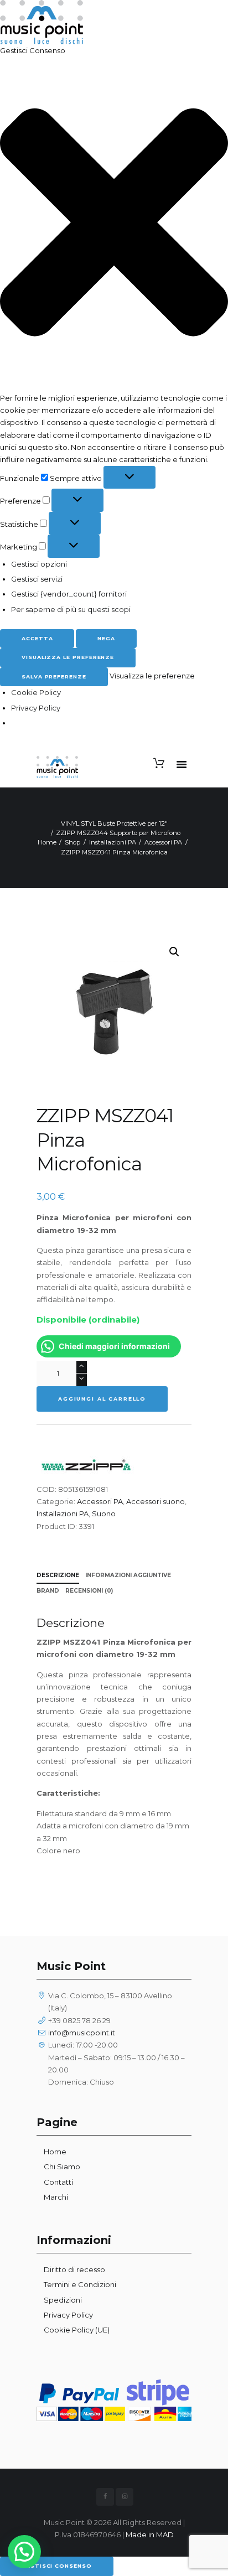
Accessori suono (156, 1501)
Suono (104, 1514)
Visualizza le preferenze (68, 657)
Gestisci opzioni (39, 564)
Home (47, 842)
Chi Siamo (62, 2166)
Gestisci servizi (37, 579)
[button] (114, 224)
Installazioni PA (113, 842)
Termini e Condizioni (80, 2284)
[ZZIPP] (86, 1463)
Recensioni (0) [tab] (89, 1591)
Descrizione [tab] (58, 1575)
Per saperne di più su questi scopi (71, 609)
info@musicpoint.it (82, 2033)
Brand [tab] (48, 1591)
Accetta (37, 638)
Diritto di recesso (74, 2269)
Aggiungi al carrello (102, 1399)
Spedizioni (63, 2300)
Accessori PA (163, 842)
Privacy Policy (36, 708)
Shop (72, 842)
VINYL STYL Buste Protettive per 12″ (114, 823)
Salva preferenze (54, 677)
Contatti (58, 2182)
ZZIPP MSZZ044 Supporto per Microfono (118, 833)
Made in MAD (150, 2534)
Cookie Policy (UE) (77, 2330)
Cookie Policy (36, 692)
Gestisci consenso (57, 2566)
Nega (106, 638)
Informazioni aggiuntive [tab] (128, 1575)
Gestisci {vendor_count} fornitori (69, 594)
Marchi (56, 2197)
